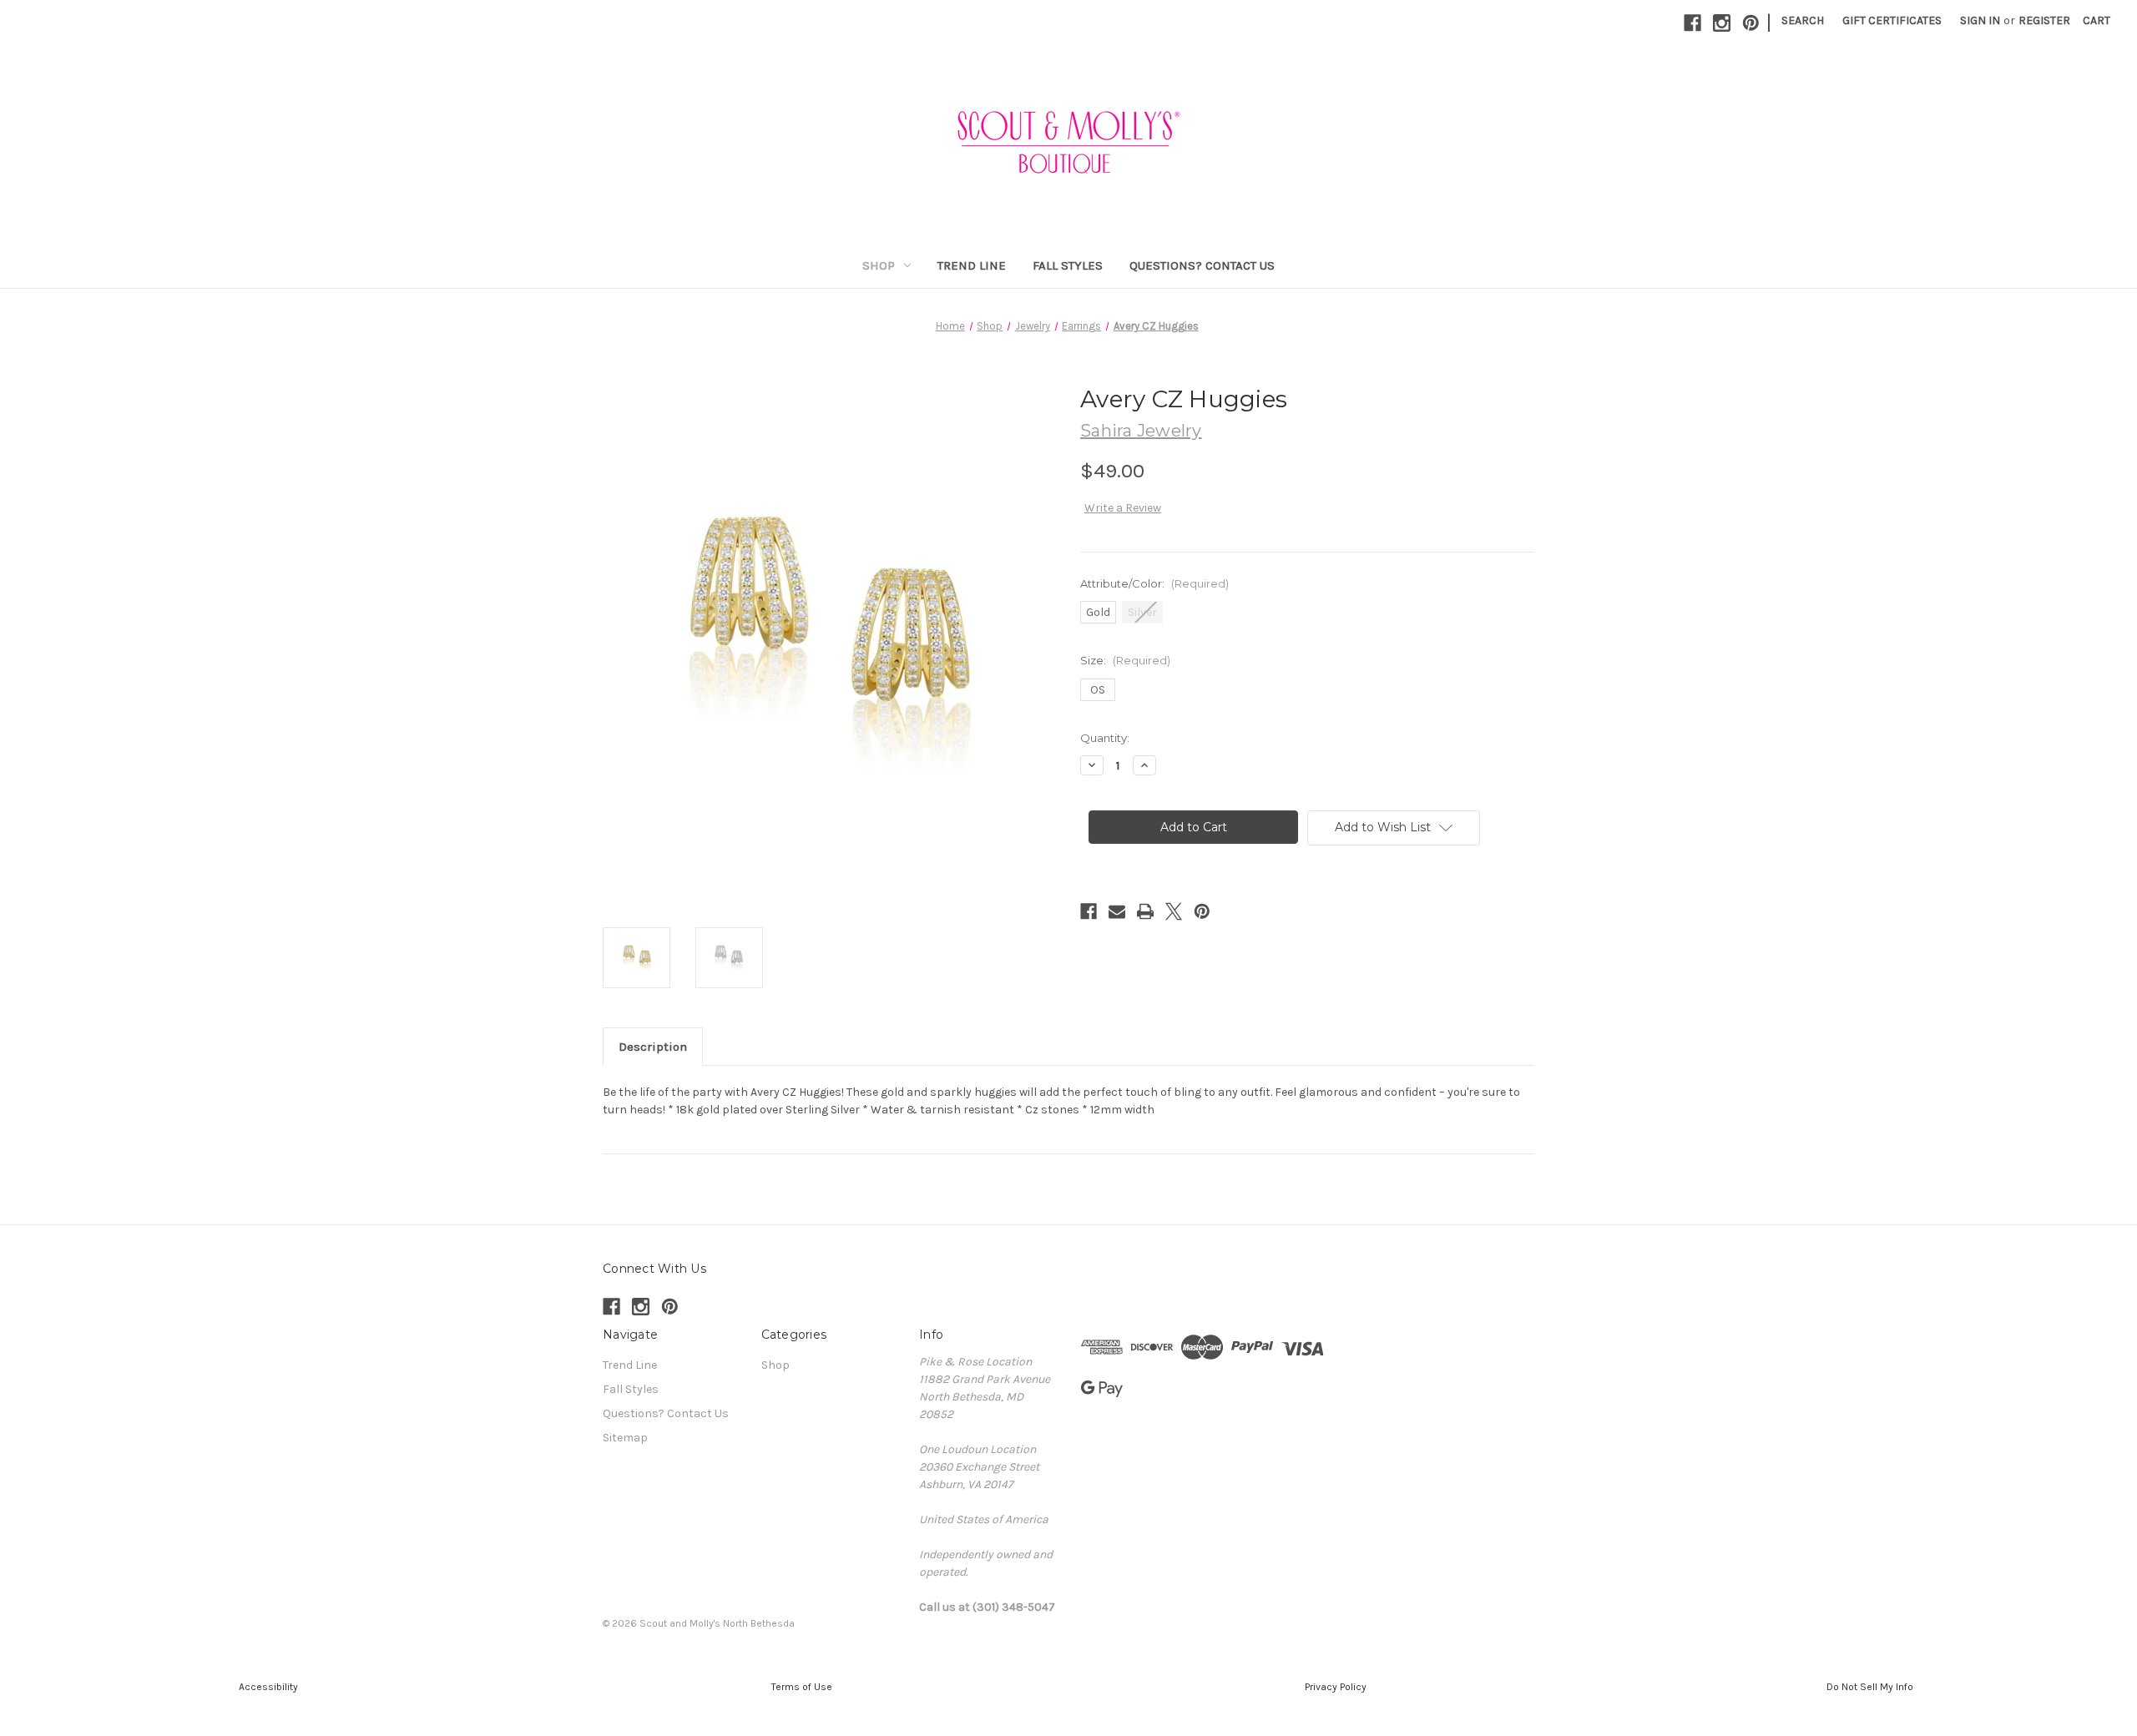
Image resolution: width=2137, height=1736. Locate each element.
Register (2044, 20)
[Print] (1145, 911)
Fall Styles (1068, 265)
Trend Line (972, 265)
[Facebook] (1692, 23)
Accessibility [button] (267, 1687)
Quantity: (1105, 738)
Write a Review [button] (1123, 508)
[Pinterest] (1751, 23)
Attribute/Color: (1154, 583)
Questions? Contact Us (1202, 265)
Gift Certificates (1892, 20)
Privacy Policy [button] (1336, 1687)
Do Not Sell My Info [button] (1870, 1687)
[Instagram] (1722, 23)
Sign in (1980, 20)
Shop (879, 265)
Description (653, 1047)
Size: (1125, 660)
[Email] (1117, 911)
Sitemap (625, 1438)
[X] (1174, 911)
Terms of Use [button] (802, 1687)
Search (1803, 20)
